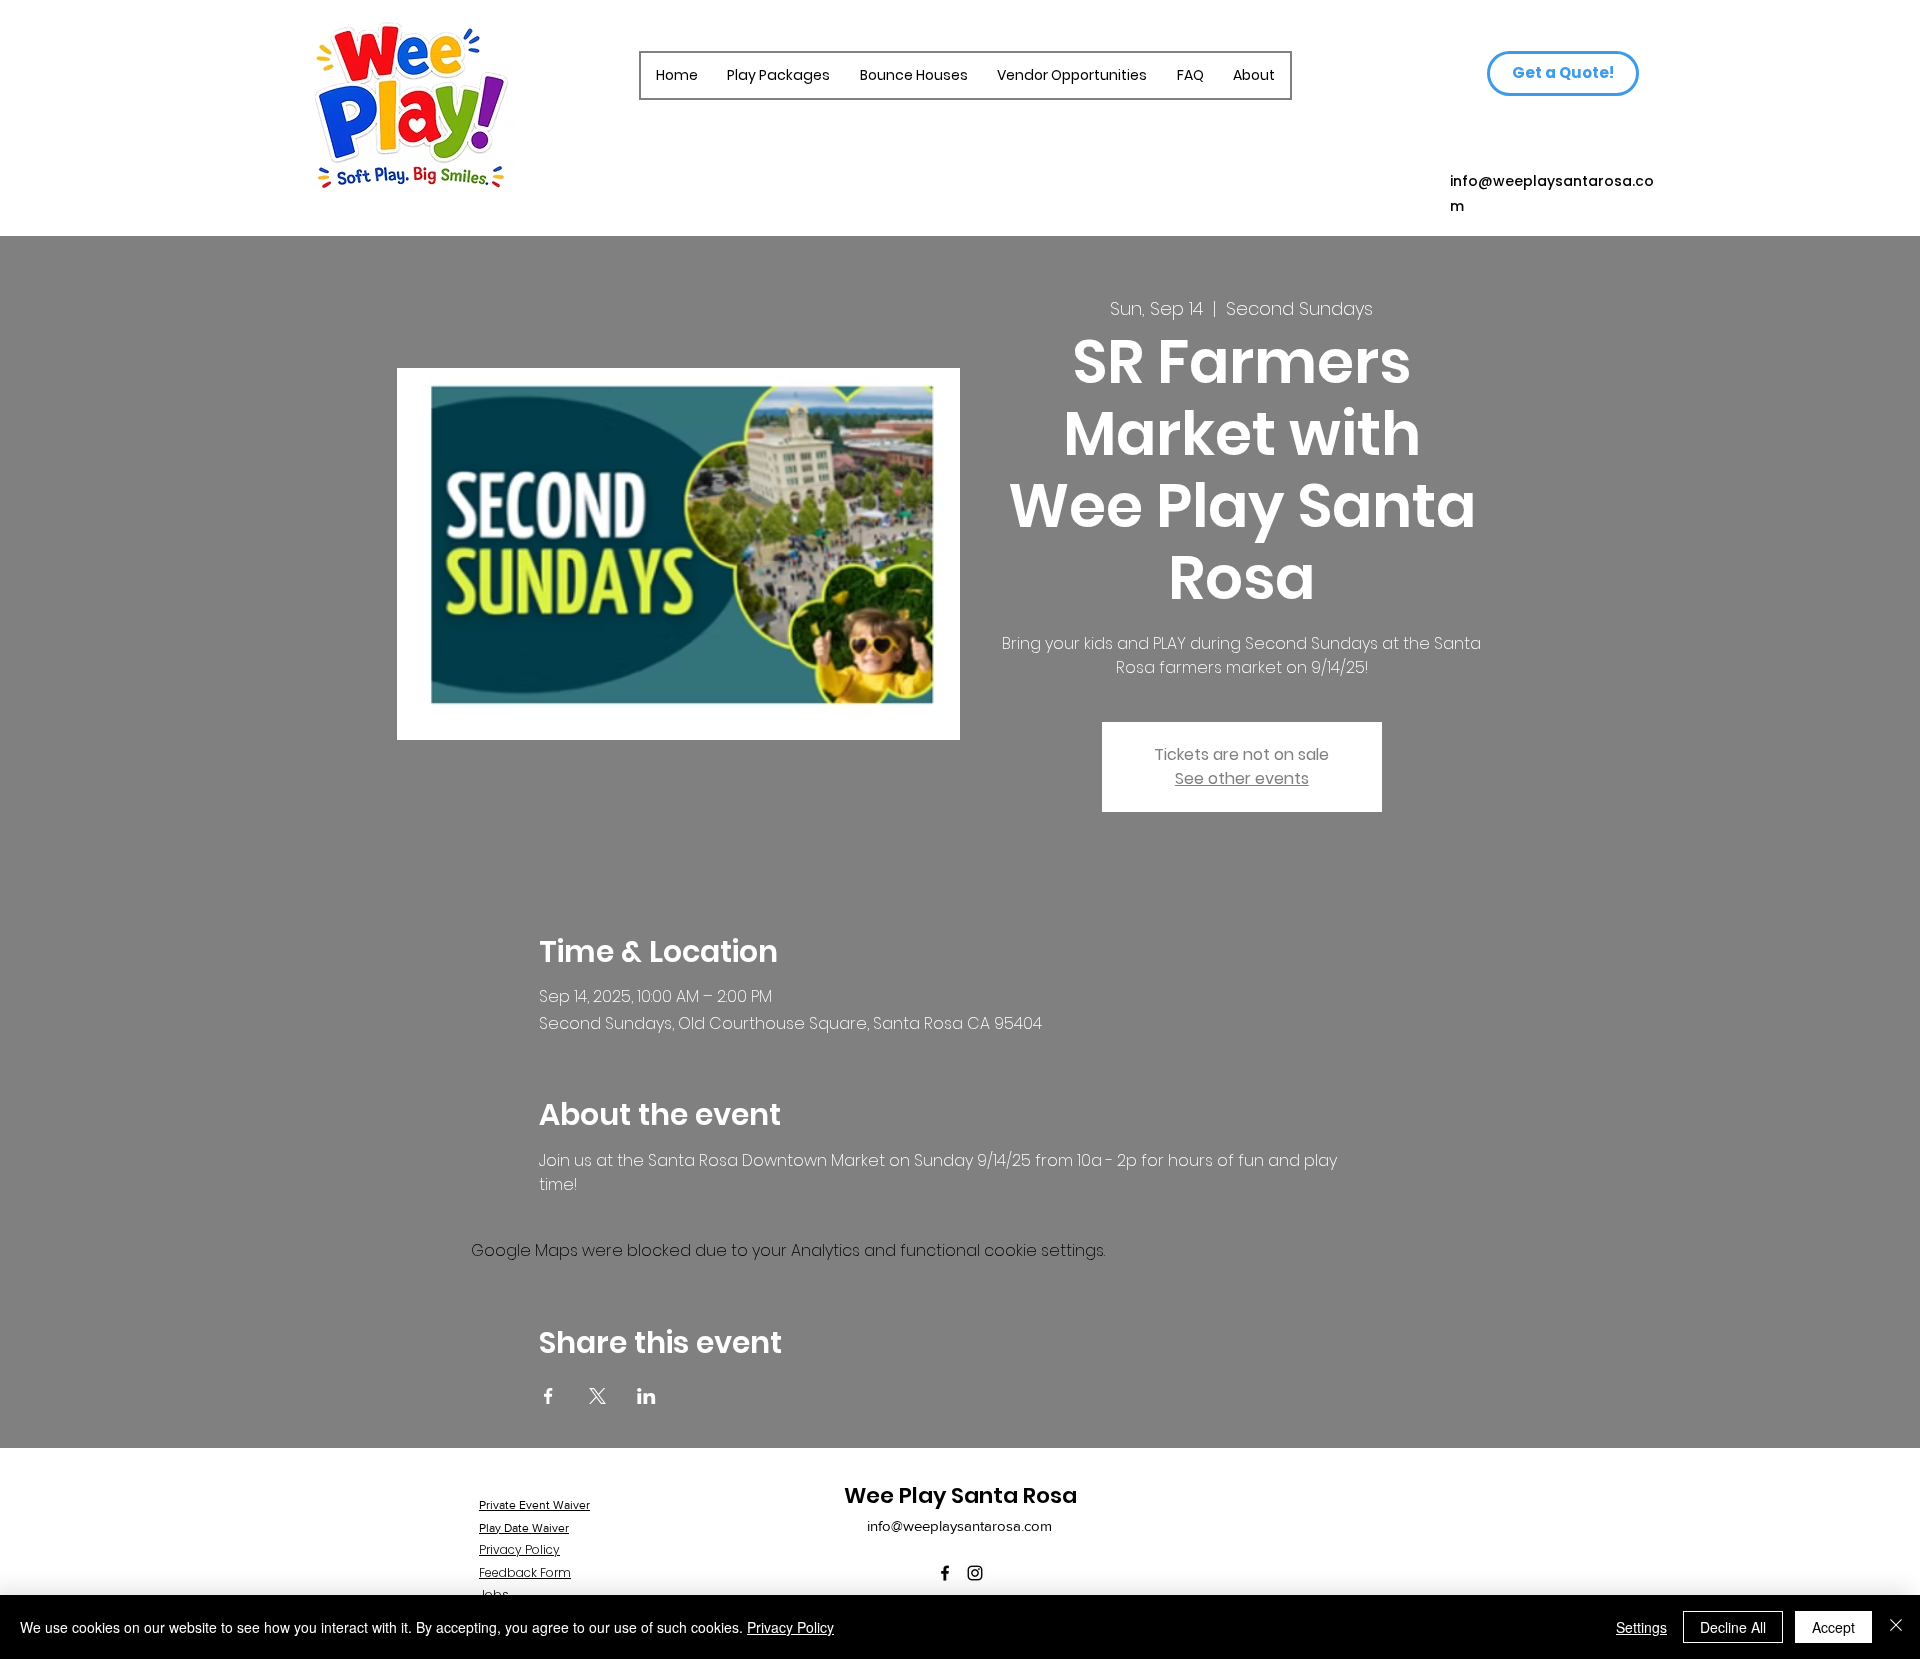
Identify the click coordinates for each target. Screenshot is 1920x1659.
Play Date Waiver (524, 1528)
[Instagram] (975, 1573)
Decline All (1733, 1627)
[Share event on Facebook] (548, 1396)
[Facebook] (945, 1573)
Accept (1833, 1627)
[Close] (1896, 1627)
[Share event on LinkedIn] (646, 1396)
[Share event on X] (597, 1396)
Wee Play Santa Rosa (960, 1495)
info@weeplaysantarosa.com (959, 1525)
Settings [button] (1641, 1627)
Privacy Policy (790, 1627)
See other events (1242, 778)
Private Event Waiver (534, 1505)
